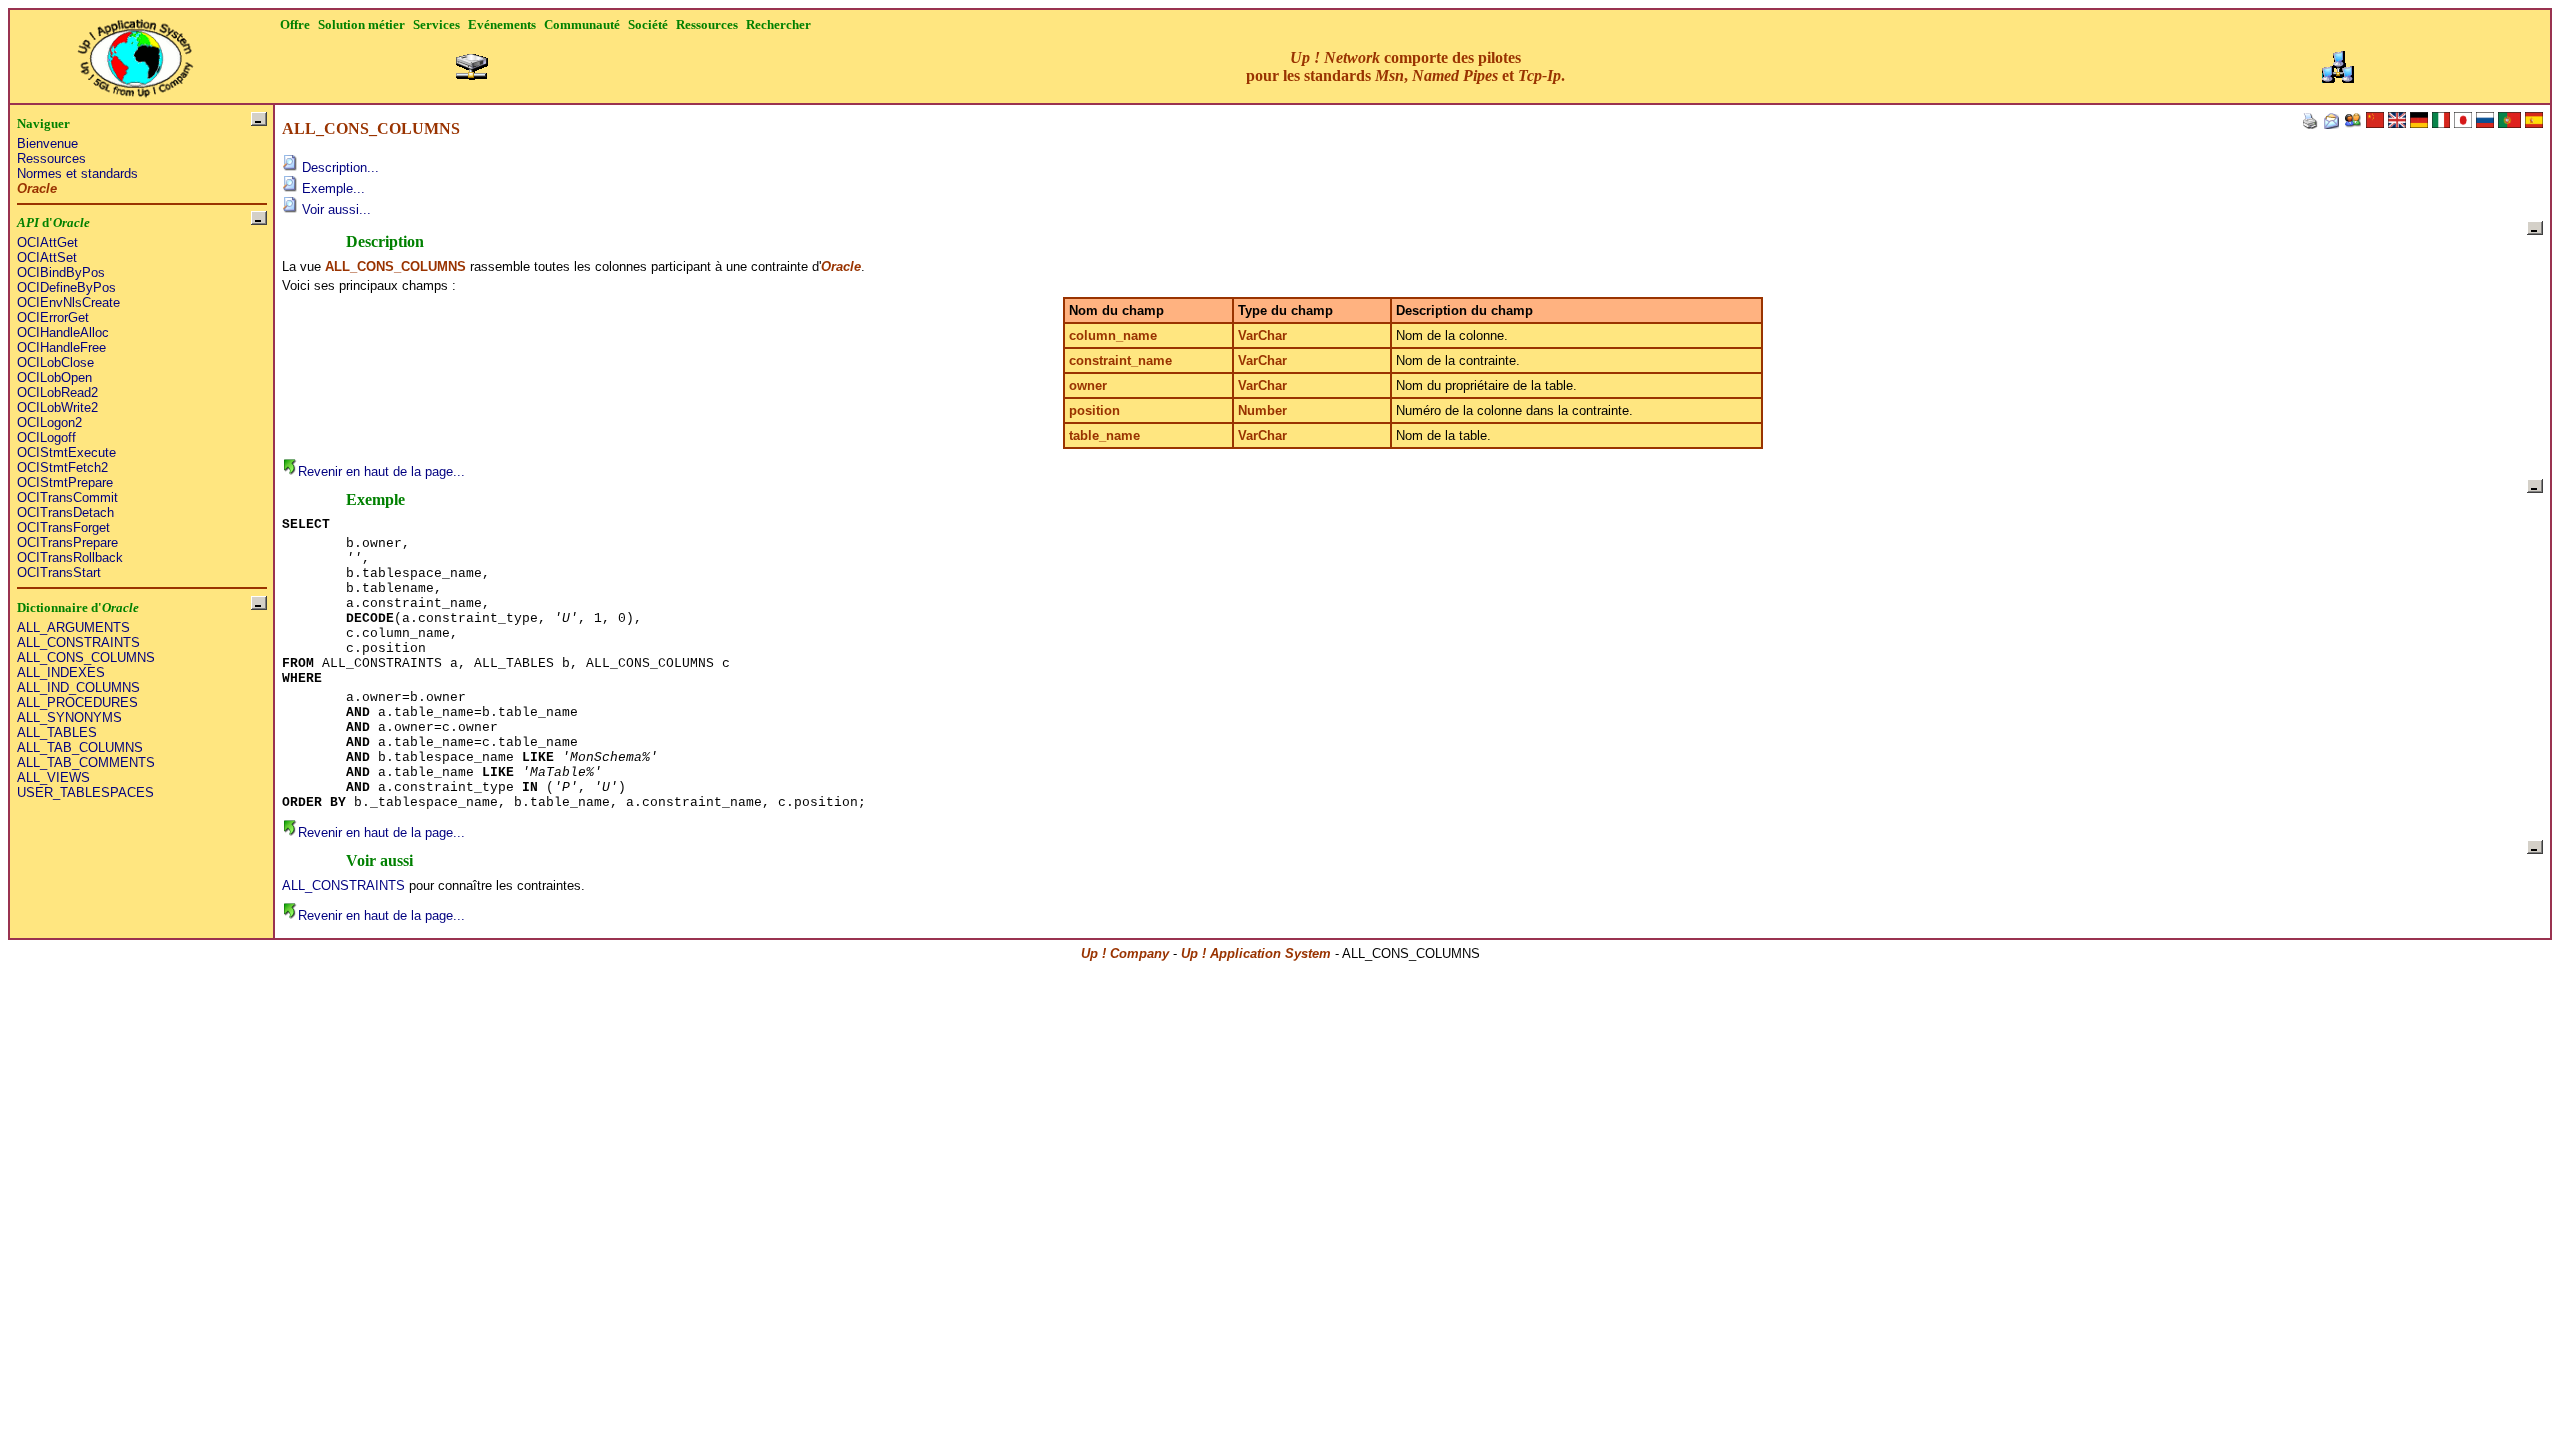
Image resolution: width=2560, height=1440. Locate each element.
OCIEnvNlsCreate (68, 302)
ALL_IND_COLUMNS (78, 687)
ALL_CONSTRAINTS (78, 642)
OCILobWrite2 (57, 407)
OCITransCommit (67, 497)
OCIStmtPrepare (65, 482)
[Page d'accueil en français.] (135, 52)
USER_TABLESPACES (85, 792)
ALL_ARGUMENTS (73, 627)
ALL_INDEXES (61, 672)
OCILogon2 (49, 422)
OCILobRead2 (57, 392)
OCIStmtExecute (66, 452)
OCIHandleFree (61, 347)
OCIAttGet (47, 242)
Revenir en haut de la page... (381, 471)
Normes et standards (77, 173)
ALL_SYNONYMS (69, 717)
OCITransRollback (70, 557)
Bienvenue (47, 143)
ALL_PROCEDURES (77, 702)
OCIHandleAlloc (63, 332)
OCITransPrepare (67, 542)
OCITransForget (63, 527)
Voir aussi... (334, 209)
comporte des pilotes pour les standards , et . (1405, 66)
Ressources (51, 158)
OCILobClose (55, 362)
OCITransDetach (65, 512)
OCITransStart (59, 572)
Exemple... (331, 188)
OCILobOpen (54, 377)
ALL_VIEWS (53, 777)
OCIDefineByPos (66, 287)
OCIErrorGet (53, 317)
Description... (338, 167)
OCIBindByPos (61, 272)
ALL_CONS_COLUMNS (86, 657)
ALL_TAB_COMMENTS (86, 762)
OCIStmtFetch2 (62, 467)
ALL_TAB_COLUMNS (80, 747)
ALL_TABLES (57, 732)
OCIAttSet (47, 257)
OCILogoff (46, 437)
